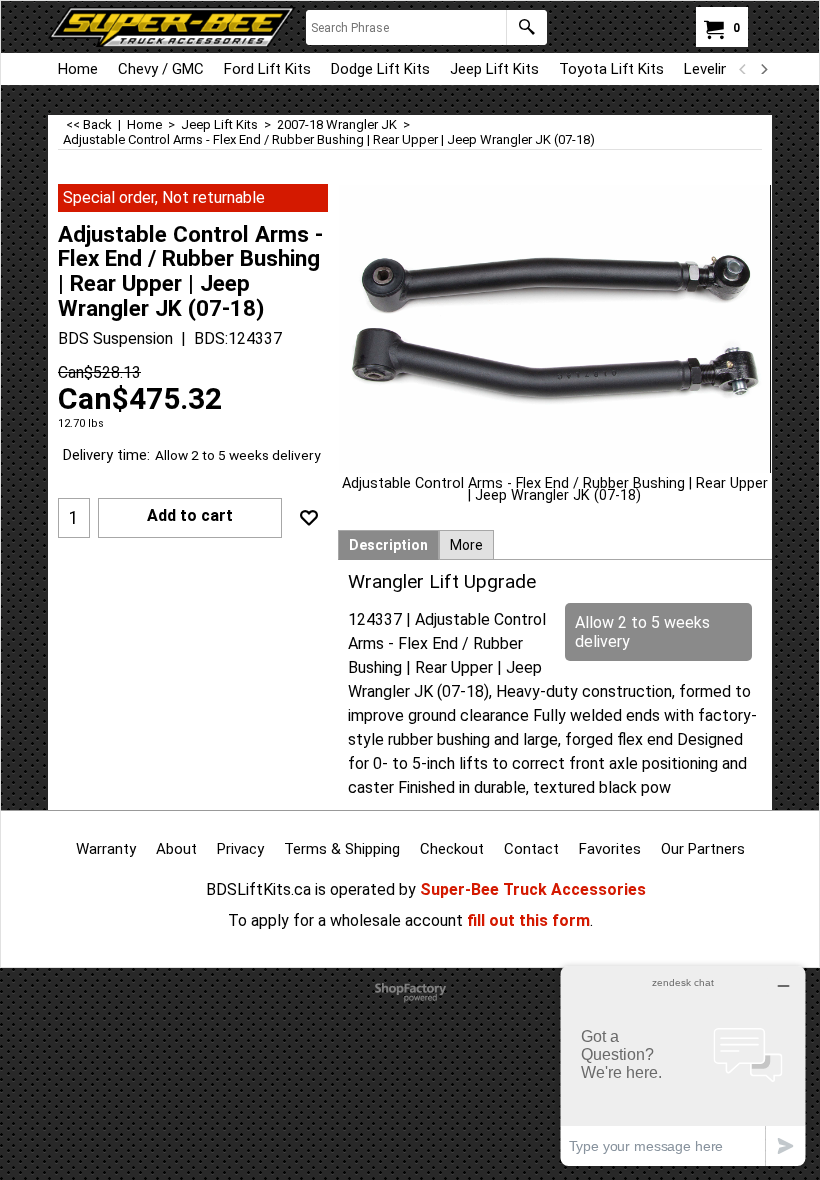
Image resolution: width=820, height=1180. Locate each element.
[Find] (526, 27)
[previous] (743, 69)
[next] (763, 69)
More (466, 545)
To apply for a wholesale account (345, 920)
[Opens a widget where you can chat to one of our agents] (683, 1065)
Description (388, 545)
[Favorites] (309, 518)
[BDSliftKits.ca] (172, 27)
